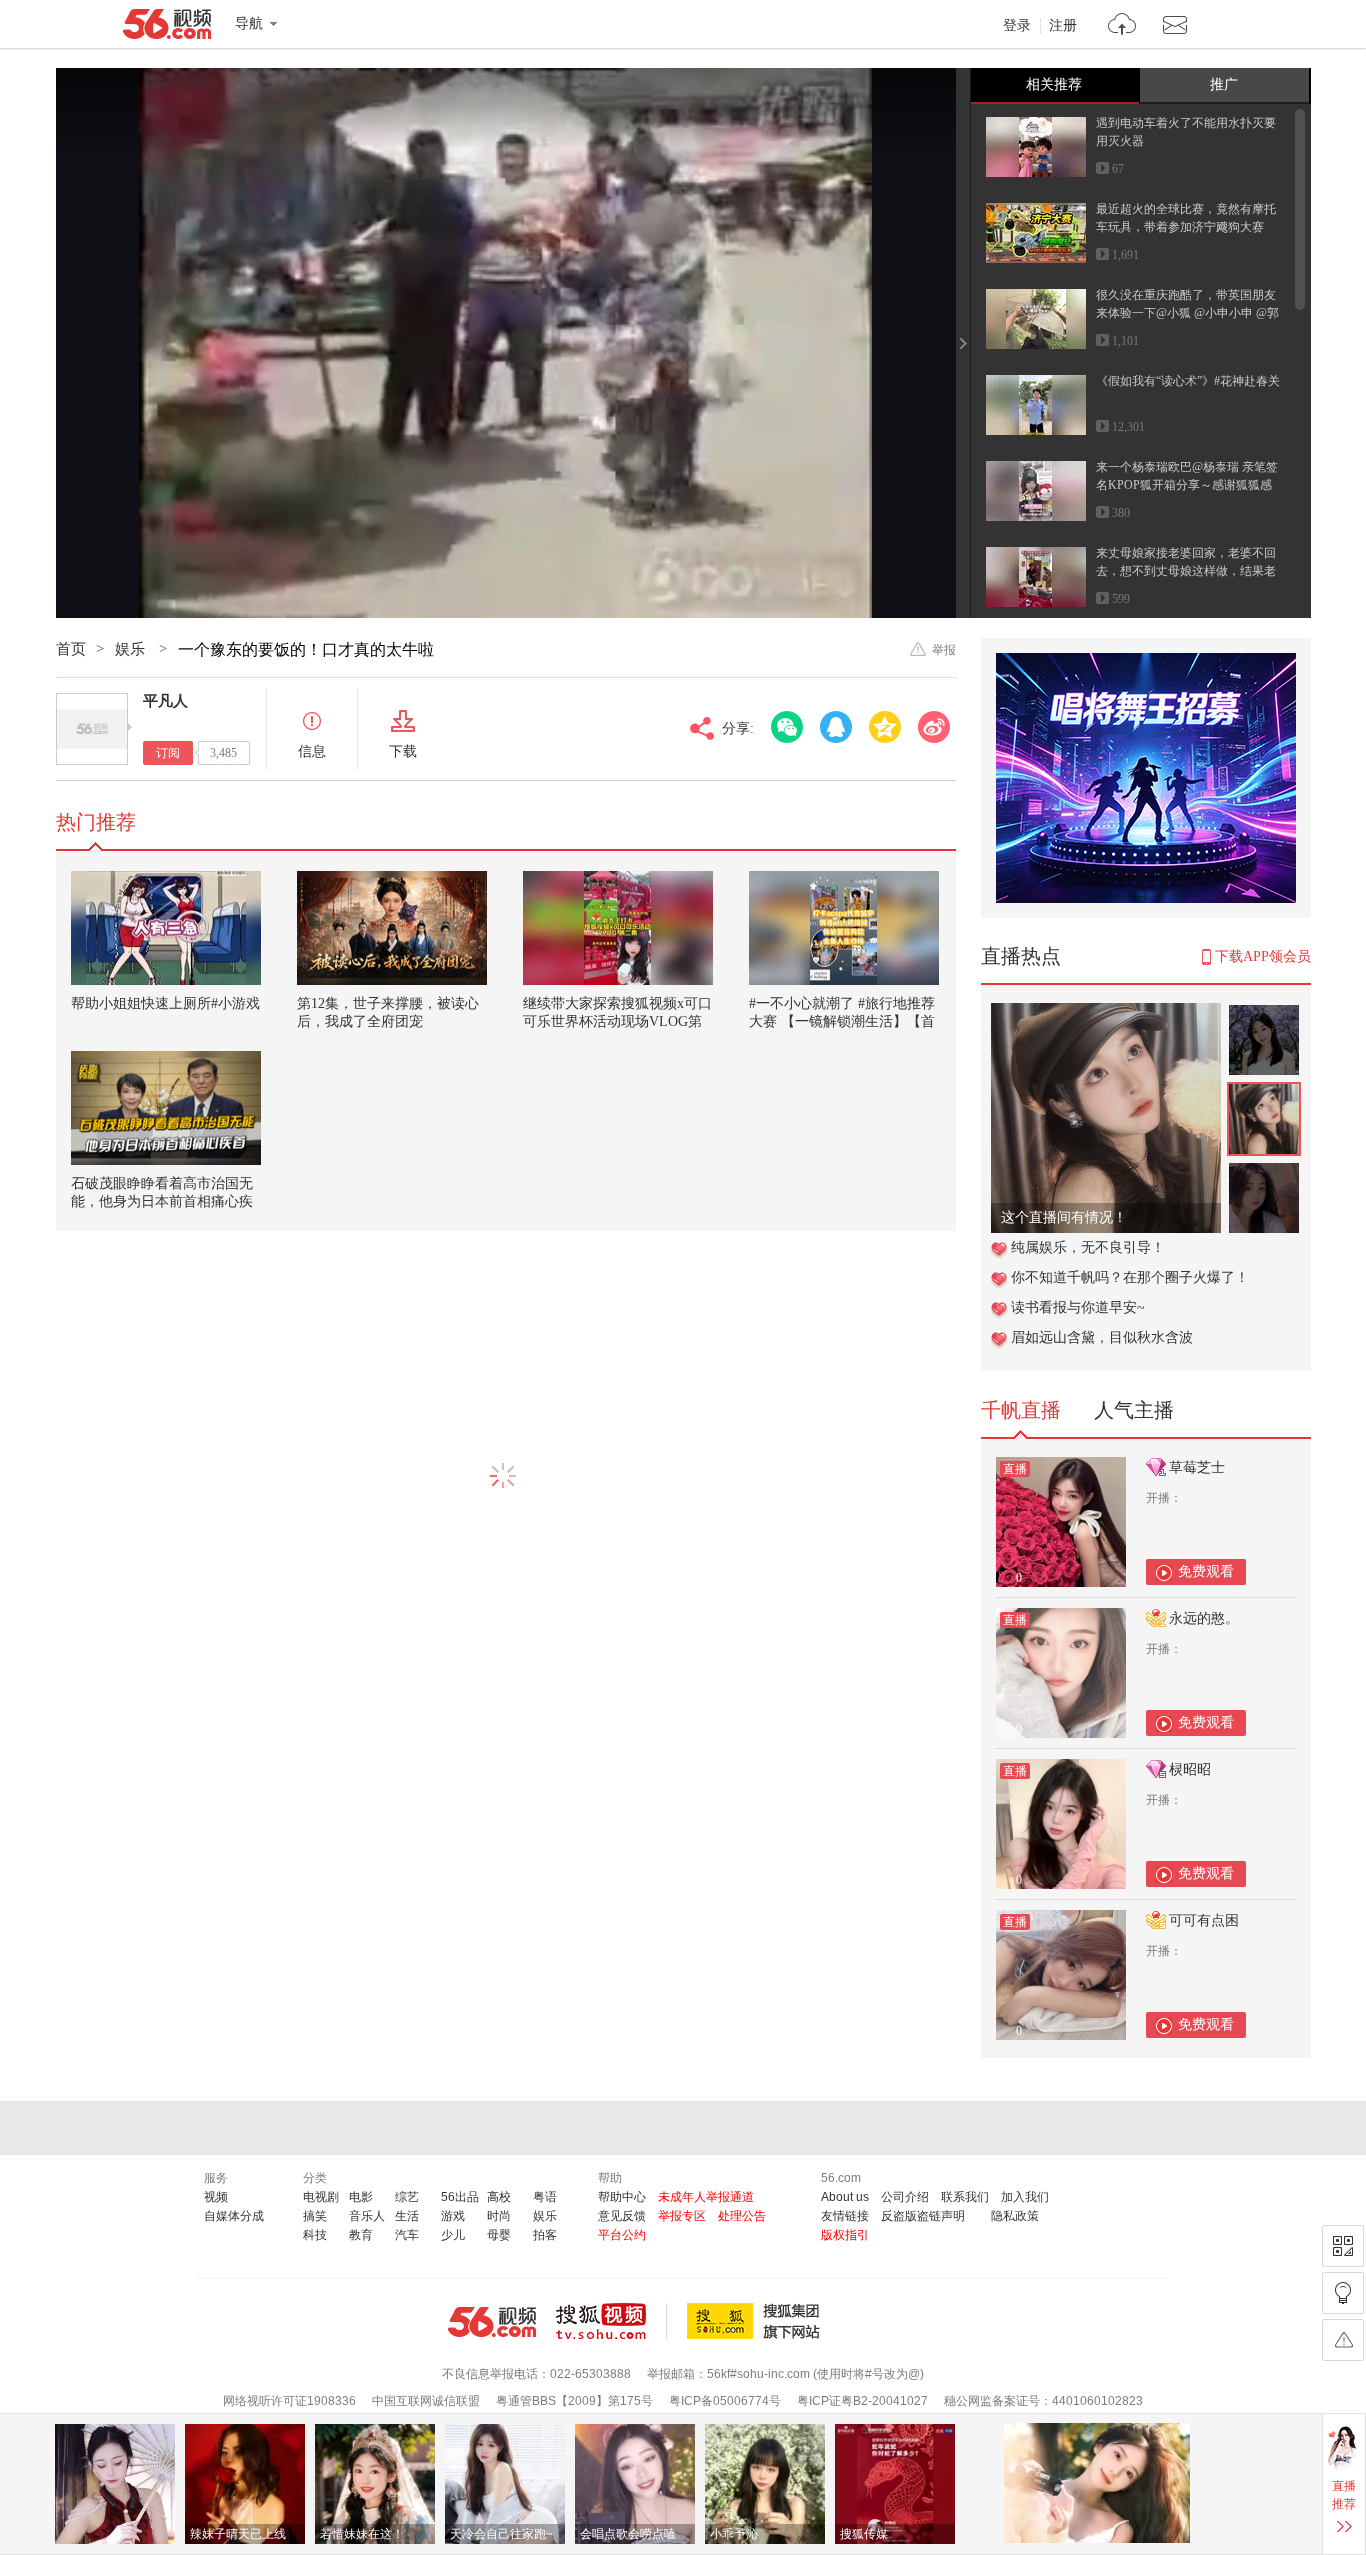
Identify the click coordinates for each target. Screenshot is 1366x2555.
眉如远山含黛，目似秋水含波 (1102, 1337)
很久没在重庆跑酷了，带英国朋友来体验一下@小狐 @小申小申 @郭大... (1187, 313)
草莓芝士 (1197, 1467)
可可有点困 (1204, 1920)
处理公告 (742, 2216)
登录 (1017, 26)
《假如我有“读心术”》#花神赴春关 (1188, 381)
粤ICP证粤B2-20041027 (862, 2401)
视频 (216, 2197)
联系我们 (965, 2197)
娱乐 (132, 649)
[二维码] (1343, 2246)
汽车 (407, 2235)
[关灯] (1343, 2293)
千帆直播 (1021, 1410)
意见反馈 (622, 2216)
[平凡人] (92, 729)
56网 (492, 2322)
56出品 (460, 2197)
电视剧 (321, 2197)
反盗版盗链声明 (923, 2216)
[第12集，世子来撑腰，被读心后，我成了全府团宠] (392, 928)
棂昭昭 (1190, 1769)
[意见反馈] (1343, 2340)
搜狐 (757, 2321)
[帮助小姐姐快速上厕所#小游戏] (166, 928)
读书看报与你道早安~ (1078, 1307)
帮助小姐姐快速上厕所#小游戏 (165, 1003)
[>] (1122, 26)
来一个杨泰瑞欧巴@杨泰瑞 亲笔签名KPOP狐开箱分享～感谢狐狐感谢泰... (1187, 485)
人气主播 (1134, 1410)
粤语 (545, 2197)
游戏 (453, 2216)
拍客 (545, 2235)
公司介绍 (905, 2197)
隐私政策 (1015, 2216)
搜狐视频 (611, 2321)
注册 (1063, 26)
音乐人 (367, 2216)
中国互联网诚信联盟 (426, 2401)
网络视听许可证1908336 (289, 2401)
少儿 (453, 2235)
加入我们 (1025, 2197)
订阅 (168, 753)
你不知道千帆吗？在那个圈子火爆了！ (1130, 1277)
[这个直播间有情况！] (1106, 1013)
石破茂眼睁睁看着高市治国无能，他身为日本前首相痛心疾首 (162, 1201)
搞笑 (315, 2216)
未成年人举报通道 (706, 2197)
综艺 (407, 2197)
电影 (361, 2197)
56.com (167, 28)
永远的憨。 (1204, 1618)
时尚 (499, 2216)
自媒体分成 (234, 2216)
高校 (499, 2197)
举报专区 (682, 2216)
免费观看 (1206, 1571)
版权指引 (845, 2235)
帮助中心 (622, 2197)
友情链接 (845, 2216)
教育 (361, 2235)
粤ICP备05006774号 (725, 2401)
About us (845, 2197)
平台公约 (622, 2235)
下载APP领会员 (1263, 956)
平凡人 (165, 701)
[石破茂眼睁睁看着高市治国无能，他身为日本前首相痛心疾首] (166, 1108)
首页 (71, 649)
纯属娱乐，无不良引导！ (1088, 1247)
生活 (407, 2216)
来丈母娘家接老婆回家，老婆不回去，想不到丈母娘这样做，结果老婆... (1186, 571)
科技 (315, 2235)
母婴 (499, 2235)
